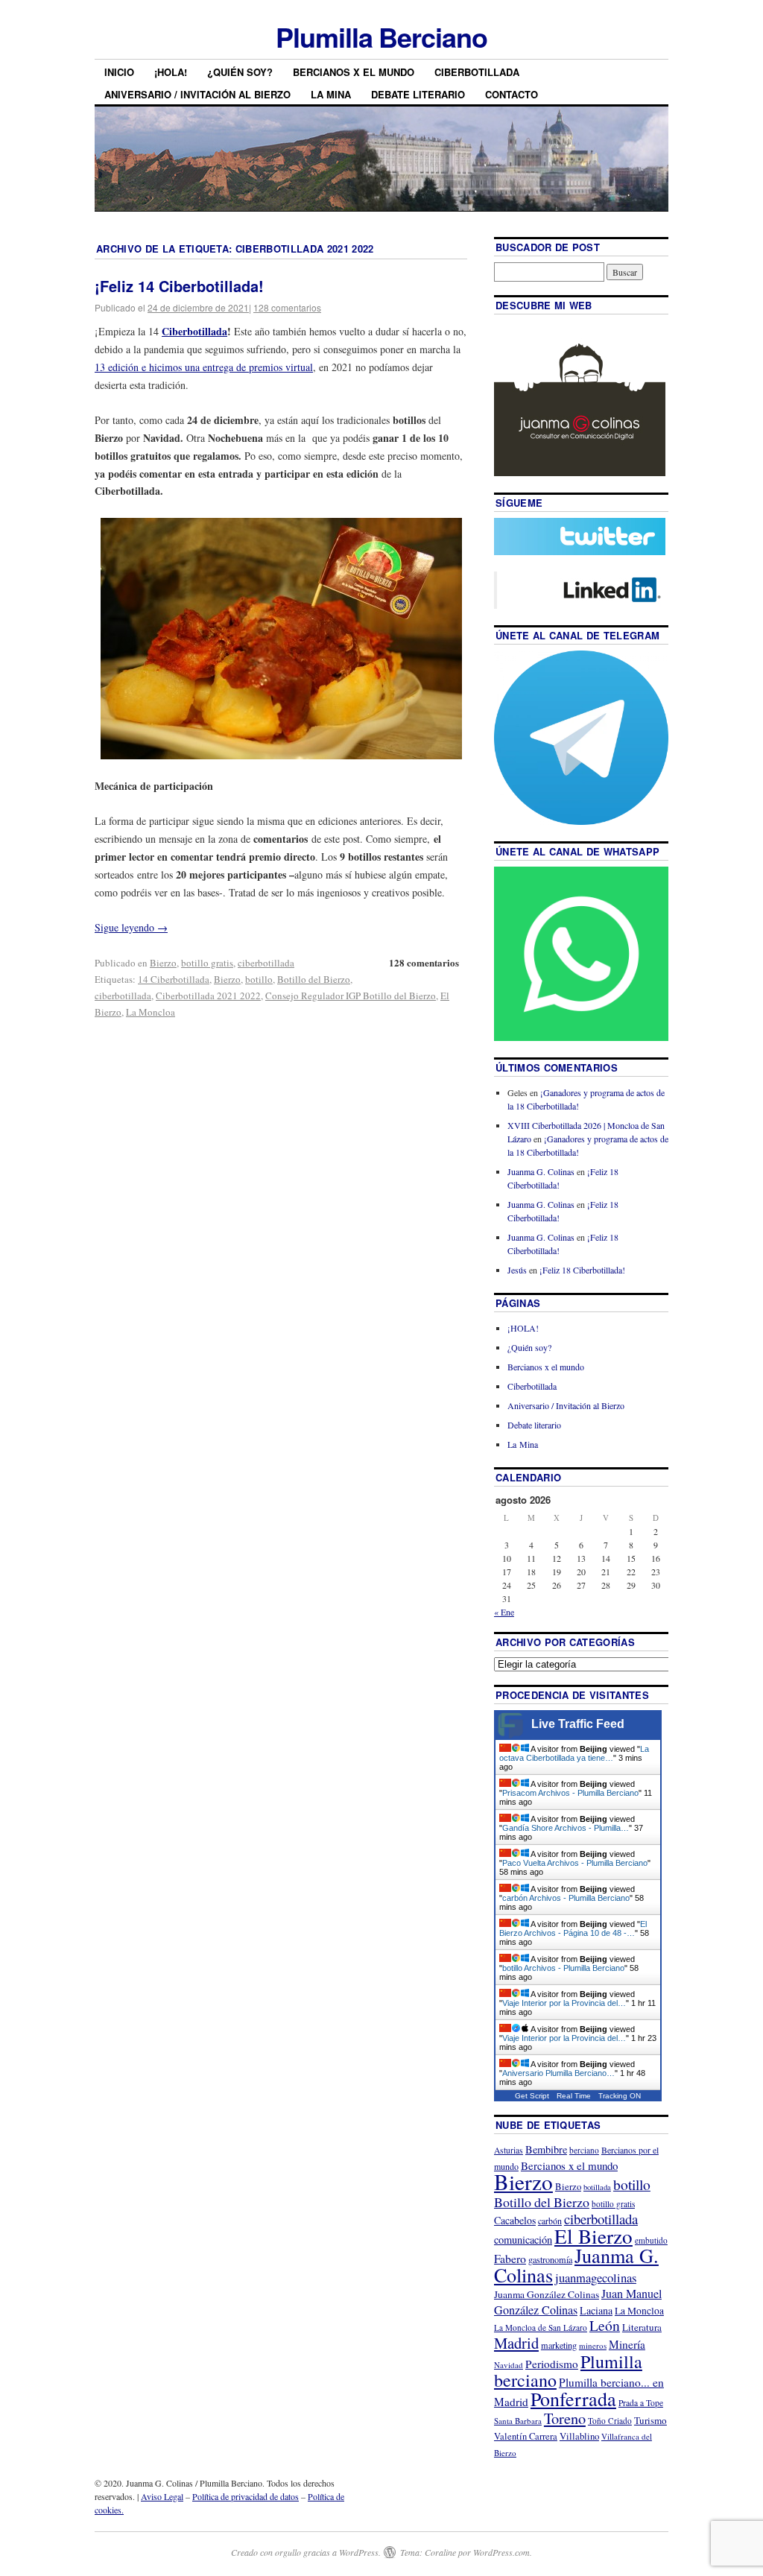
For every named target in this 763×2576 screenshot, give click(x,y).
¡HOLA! (171, 72)
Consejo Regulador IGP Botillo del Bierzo (351, 996)
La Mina (331, 94)
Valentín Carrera (526, 2436)
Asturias (509, 2150)
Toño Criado (610, 2421)
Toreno (565, 2418)
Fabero (510, 2258)
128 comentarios (287, 307)
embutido (651, 2240)
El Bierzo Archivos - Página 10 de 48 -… (573, 1928)
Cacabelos (515, 2220)
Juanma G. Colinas (541, 1171)
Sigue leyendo (131, 927)
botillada (597, 2187)
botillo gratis (207, 963)
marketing (559, 2345)
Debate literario (418, 94)
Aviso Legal (162, 2496)
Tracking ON (620, 2096)
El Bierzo (593, 2236)
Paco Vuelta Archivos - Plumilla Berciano (575, 1863)
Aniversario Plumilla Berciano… (558, 2073)
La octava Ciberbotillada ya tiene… (574, 1753)
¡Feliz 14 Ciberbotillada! (179, 286)
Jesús (517, 1270)
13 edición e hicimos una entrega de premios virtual (204, 367)
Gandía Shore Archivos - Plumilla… (566, 1828)
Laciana (596, 2310)
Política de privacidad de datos (246, 2496)
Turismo (650, 2420)
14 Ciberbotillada (174, 979)
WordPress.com (501, 2552)
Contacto (512, 94)
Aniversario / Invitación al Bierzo (197, 94)
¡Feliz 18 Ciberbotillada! (582, 1270)
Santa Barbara (518, 2421)
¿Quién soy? (240, 72)
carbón (550, 2221)
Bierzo (163, 963)
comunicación (523, 2240)
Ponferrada (573, 2399)
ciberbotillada (266, 963)
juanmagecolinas (596, 2278)
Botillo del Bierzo (314, 979)
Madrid (516, 2343)
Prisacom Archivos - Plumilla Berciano (570, 1793)
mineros (593, 2345)
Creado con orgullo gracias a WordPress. (306, 2552)
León (605, 2325)
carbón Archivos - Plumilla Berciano (566, 1898)
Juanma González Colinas (547, 2294)
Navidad (509, 2365)
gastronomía (550, 2259)
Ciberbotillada (477, 72)
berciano (584, 2150)
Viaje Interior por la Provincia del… (564, 2003)
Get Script (532, 2096)
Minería (627, 2344)
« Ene (504, 1612)
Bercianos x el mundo (354, 72)
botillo (259, 979)
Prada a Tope (641, 2403)
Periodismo (552, 2364)
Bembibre (546, 2149)
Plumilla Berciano (381, 37)
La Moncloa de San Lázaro (541, 2327)
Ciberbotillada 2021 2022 (208, 996)
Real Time (574, 2096)
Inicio (119, 72)
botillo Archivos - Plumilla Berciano (563, 1968)
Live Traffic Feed (578, 1724)
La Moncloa (151, 1012)
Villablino (579, 2436)
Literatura (642, 2327)
